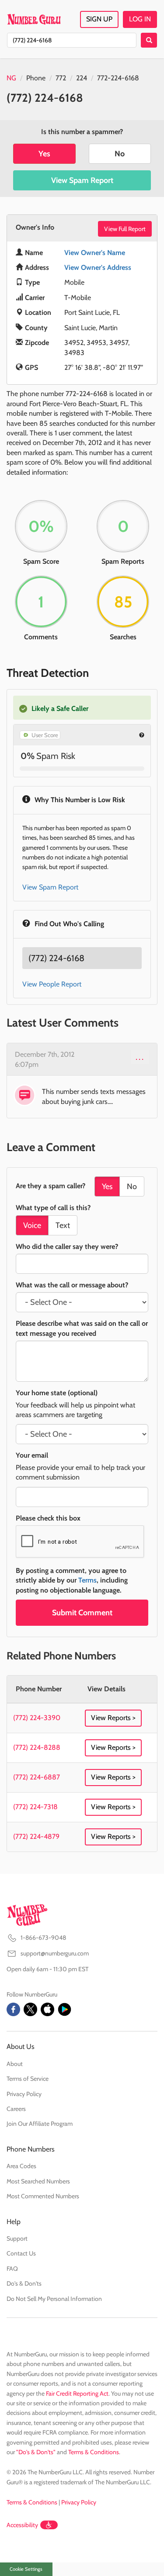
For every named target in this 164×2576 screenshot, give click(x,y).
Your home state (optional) (57, 1393)
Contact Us (21, 2253)
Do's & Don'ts (24, 2283)
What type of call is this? (53, 1208)
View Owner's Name (95, 253)
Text (63, 1225)
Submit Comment (82, 1613)
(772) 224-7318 (35, 1807)
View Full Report (125, 229)
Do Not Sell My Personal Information (54, 2299)
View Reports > (113, 1718)
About (15, 2064)
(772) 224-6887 (37, 1777)
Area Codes (21, 2166)
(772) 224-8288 (37, 1747)
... (140, 1057)
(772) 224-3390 (37, 1718)
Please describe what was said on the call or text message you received (82, 1328)
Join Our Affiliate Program (40, 2124)
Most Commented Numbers (43, 2196)
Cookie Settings (26, 2569)
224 (82, 78)
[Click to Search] (149, 40)
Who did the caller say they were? (67, 1247)
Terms (87, 1580)
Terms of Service (28, 2079)
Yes (44, 154)
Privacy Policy (24, 2094)
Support (17, 2238)
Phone (36, 78)
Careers (16, 2109)
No (120, 154)
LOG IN (140, 19)
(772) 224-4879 (36, 1836)
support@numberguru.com (55, 1953)
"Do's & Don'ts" (36, 2452)
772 (61, 78)
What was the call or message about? (72, 1285)
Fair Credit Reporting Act (77, 2393)
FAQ (12, 2269)
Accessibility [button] (22, 2525)
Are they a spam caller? (51, 1186)
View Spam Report (82, 180)
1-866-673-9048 (43, 1938)
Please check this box (48, 1518)
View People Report (52, 984)
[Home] (34, 19)
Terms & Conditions (94, 2452)
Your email (32, 1455)
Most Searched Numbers (38, 2181)
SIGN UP (99, 19)
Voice (32, 1225)
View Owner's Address (98, 267)
